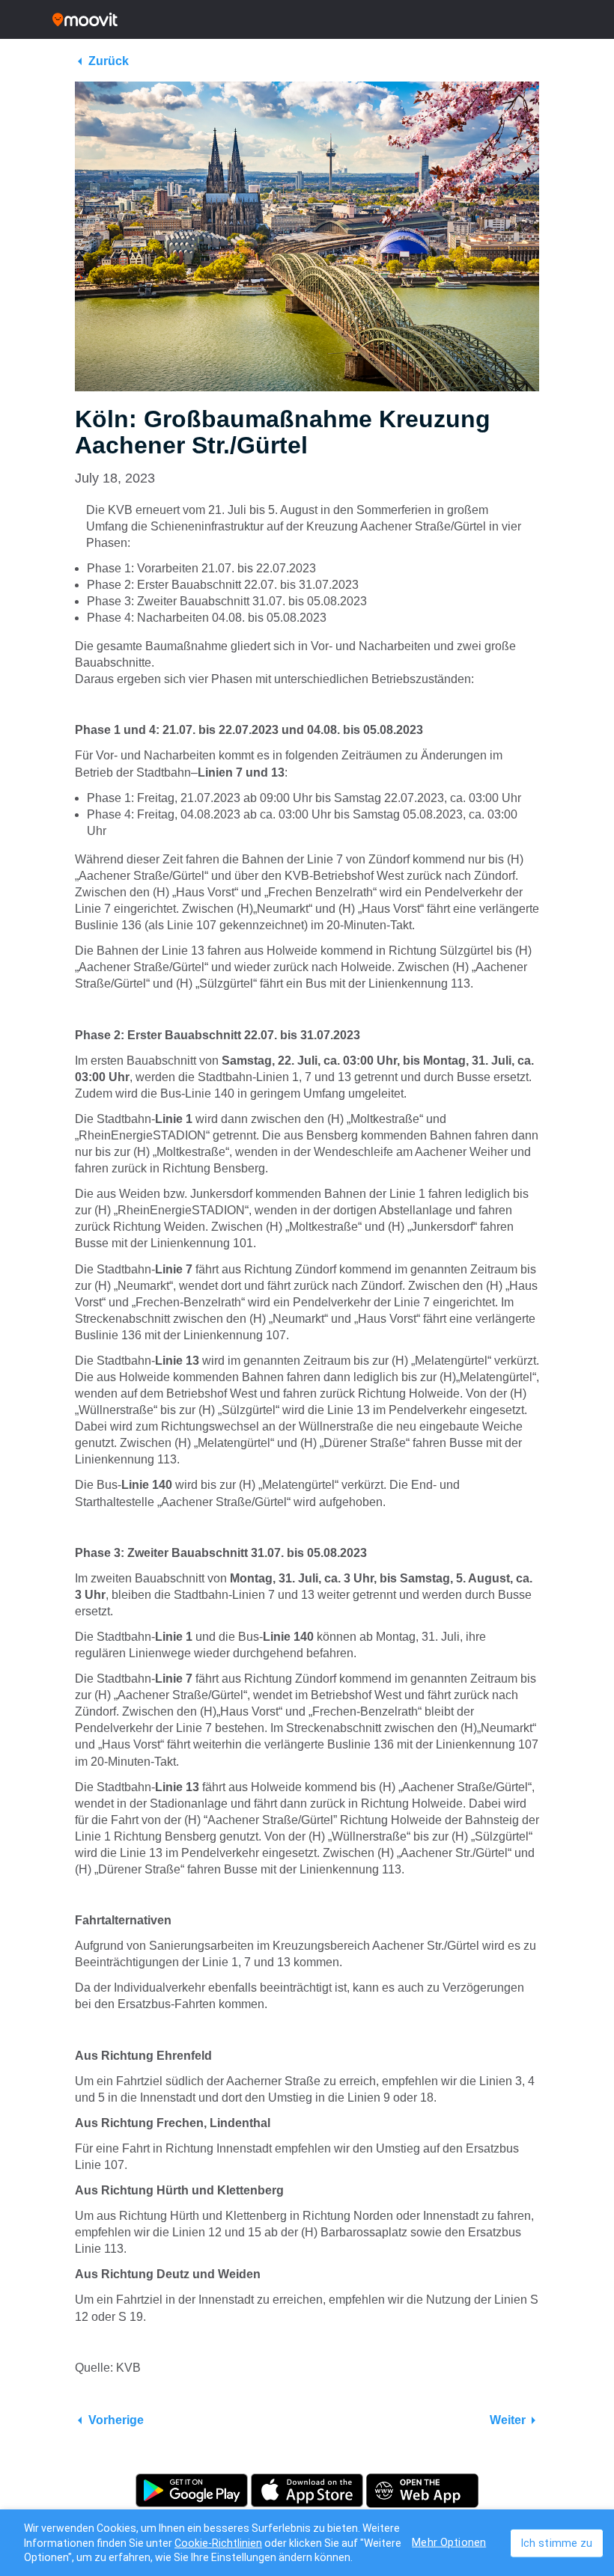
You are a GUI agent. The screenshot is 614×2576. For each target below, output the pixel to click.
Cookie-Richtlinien (218, 2543)
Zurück (109, 61)
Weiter (508, 2420)
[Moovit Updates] (307, 19)
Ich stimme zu (557, 2543)
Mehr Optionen (449, 2542)
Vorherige (116, 2420)
